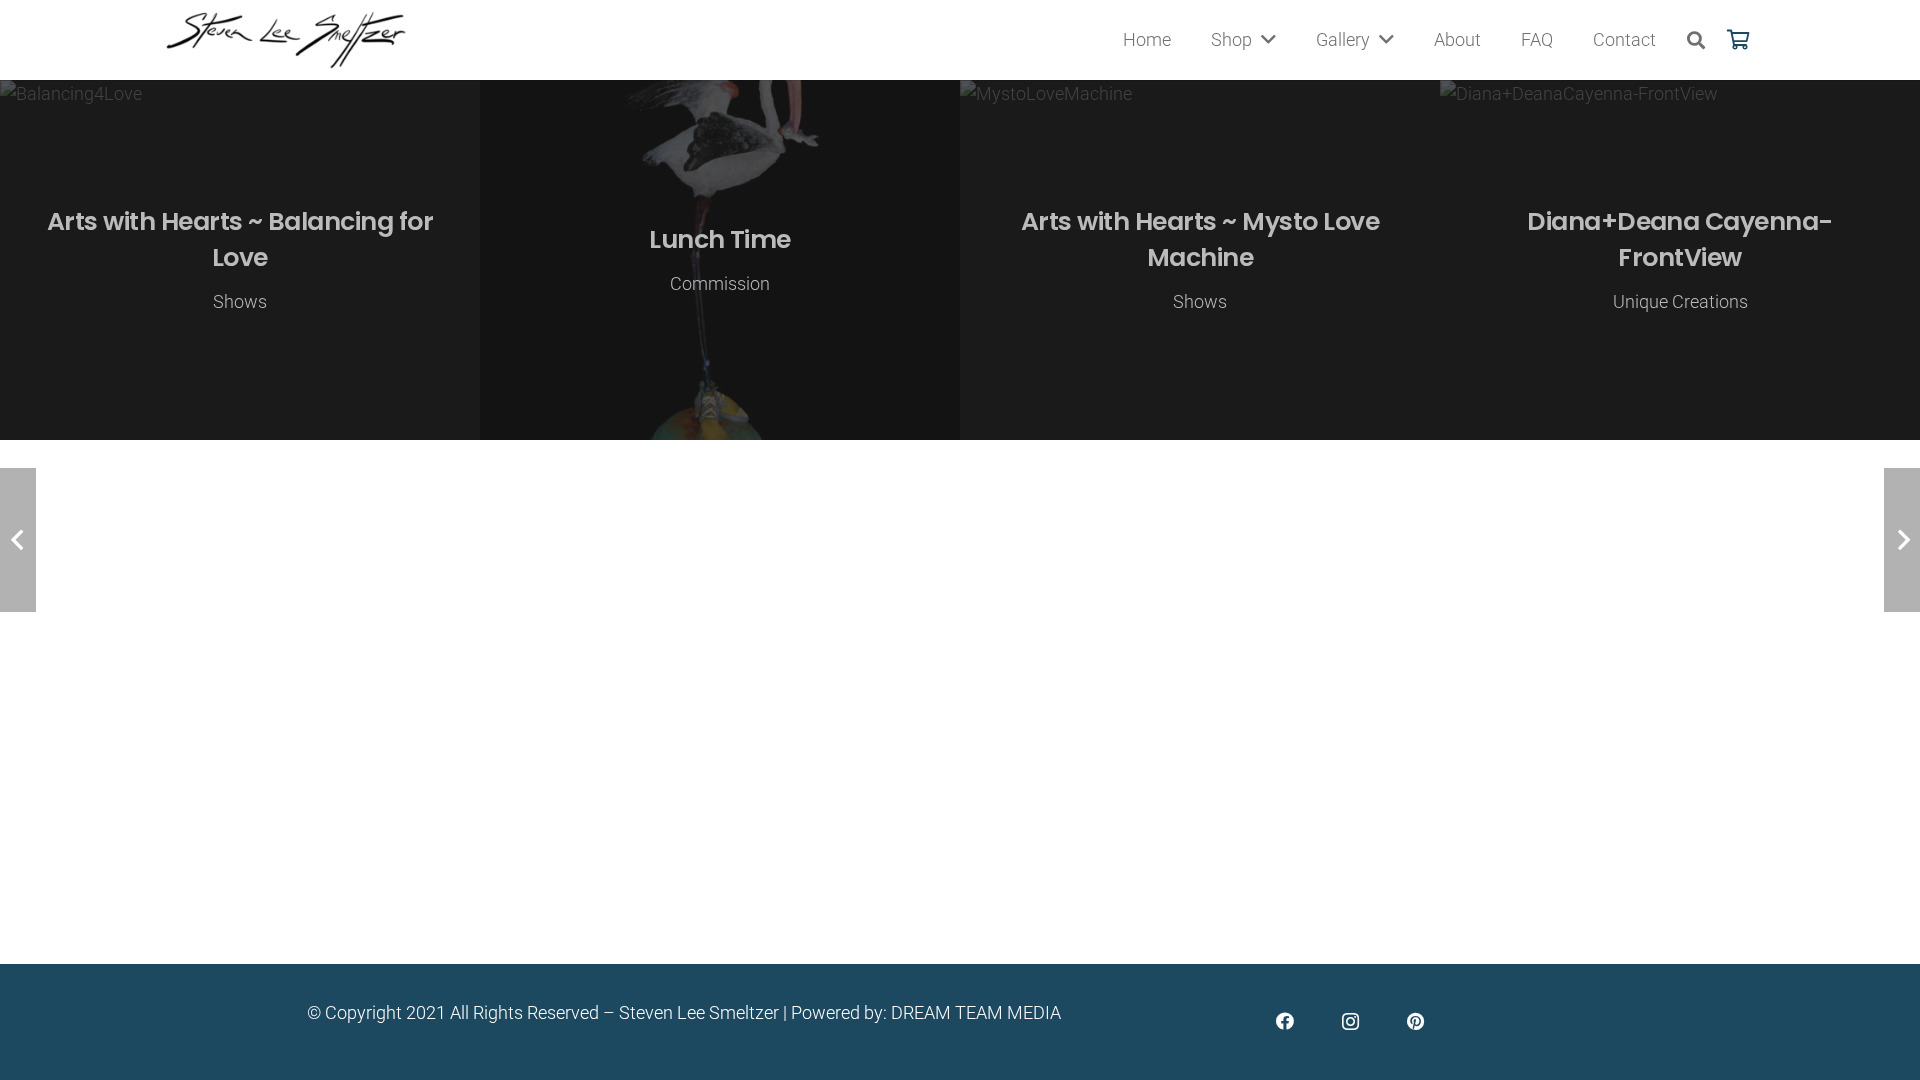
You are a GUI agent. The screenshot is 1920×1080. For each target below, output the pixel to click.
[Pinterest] (1415, 1021)
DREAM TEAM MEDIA (976, 1012)
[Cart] (1738, 40)
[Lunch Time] (720, 260)
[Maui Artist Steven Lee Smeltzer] (287, 40)
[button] (1696, 40)
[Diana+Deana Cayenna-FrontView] (1680, 260)
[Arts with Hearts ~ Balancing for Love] (240, 260)
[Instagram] (1350, 1021)
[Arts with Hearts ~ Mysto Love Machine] (1200, 260)
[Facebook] (1285, 1021)
